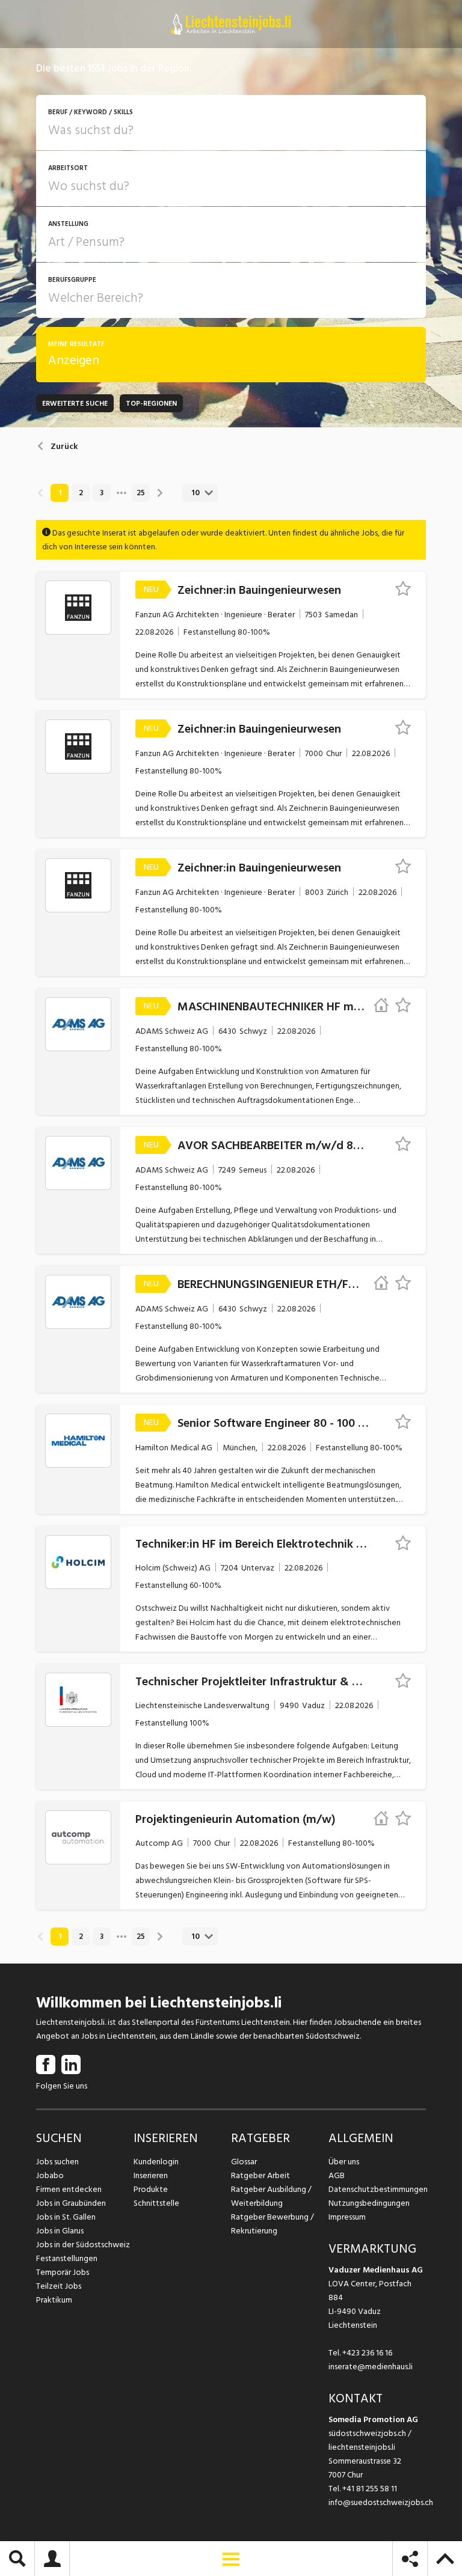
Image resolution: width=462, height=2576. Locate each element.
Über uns (344, 2162)
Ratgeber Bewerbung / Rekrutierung (273, 2224)
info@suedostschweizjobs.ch (381, 2502)
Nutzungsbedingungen (369, 2203)
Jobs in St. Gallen (66, 2217)
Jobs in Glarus (60, 2231)
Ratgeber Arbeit (260, 2175)
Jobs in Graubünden (71, 2203)
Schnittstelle (156, 2203)
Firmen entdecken (69, 2189)
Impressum (347, 2217)
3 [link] (102, 493)
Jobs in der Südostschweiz (83, 2245)
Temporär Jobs (63, 2272)
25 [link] (141, 493)
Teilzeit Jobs (59, 2286)
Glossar (244, 2162)
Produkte (151, 2189)
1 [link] (60, 493)
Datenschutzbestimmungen (377, 2189)
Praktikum (54, 2300)
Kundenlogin (156, 2162)
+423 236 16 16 (367, 2353)
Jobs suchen (57, 2162)
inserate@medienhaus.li (371, 2367)
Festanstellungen (67, 2258)
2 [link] (81, 493)
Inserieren (151, 2175)
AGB (337, 2175)
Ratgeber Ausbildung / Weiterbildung (271, 2196)
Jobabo (50, 2175)
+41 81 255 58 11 (370, 2489)
